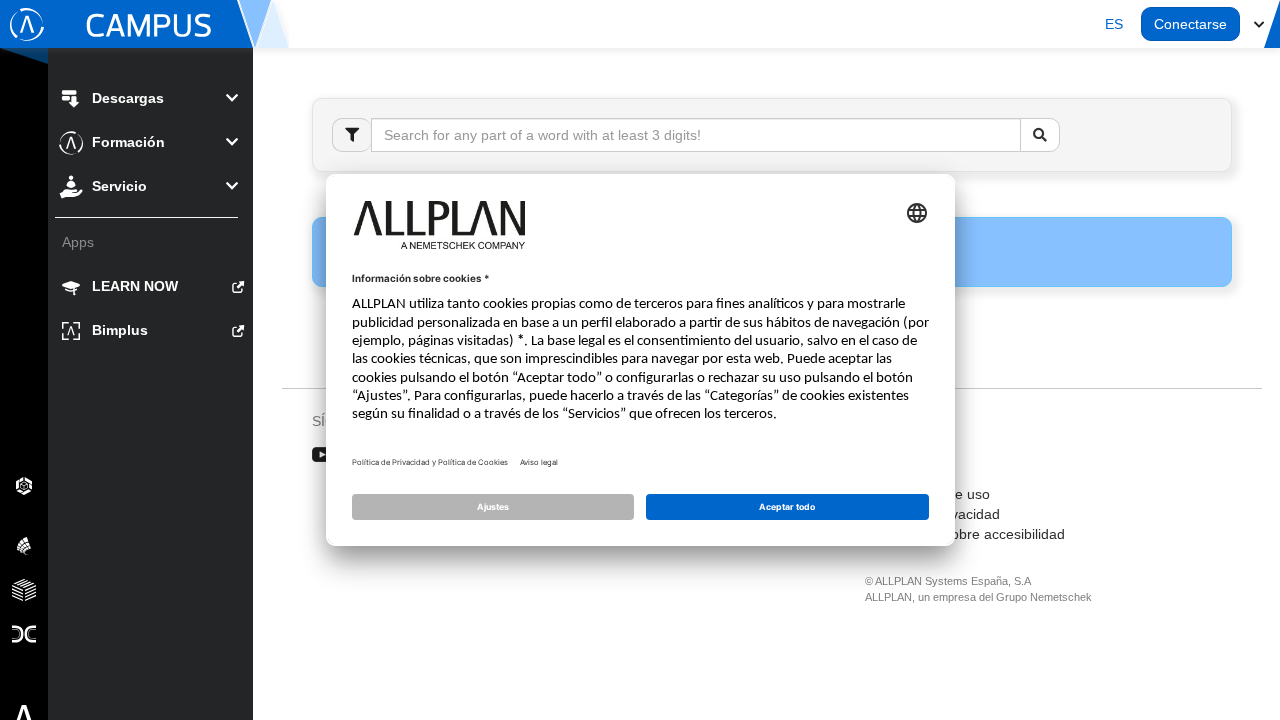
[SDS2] (24, 485)
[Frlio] (24, 589)
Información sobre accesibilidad (965, 534)
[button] (1114, 24)
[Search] (1040, 135)
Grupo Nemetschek (1044, 597)
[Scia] (24, 545)
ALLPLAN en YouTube (322, 455)
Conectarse (1190, 24)
